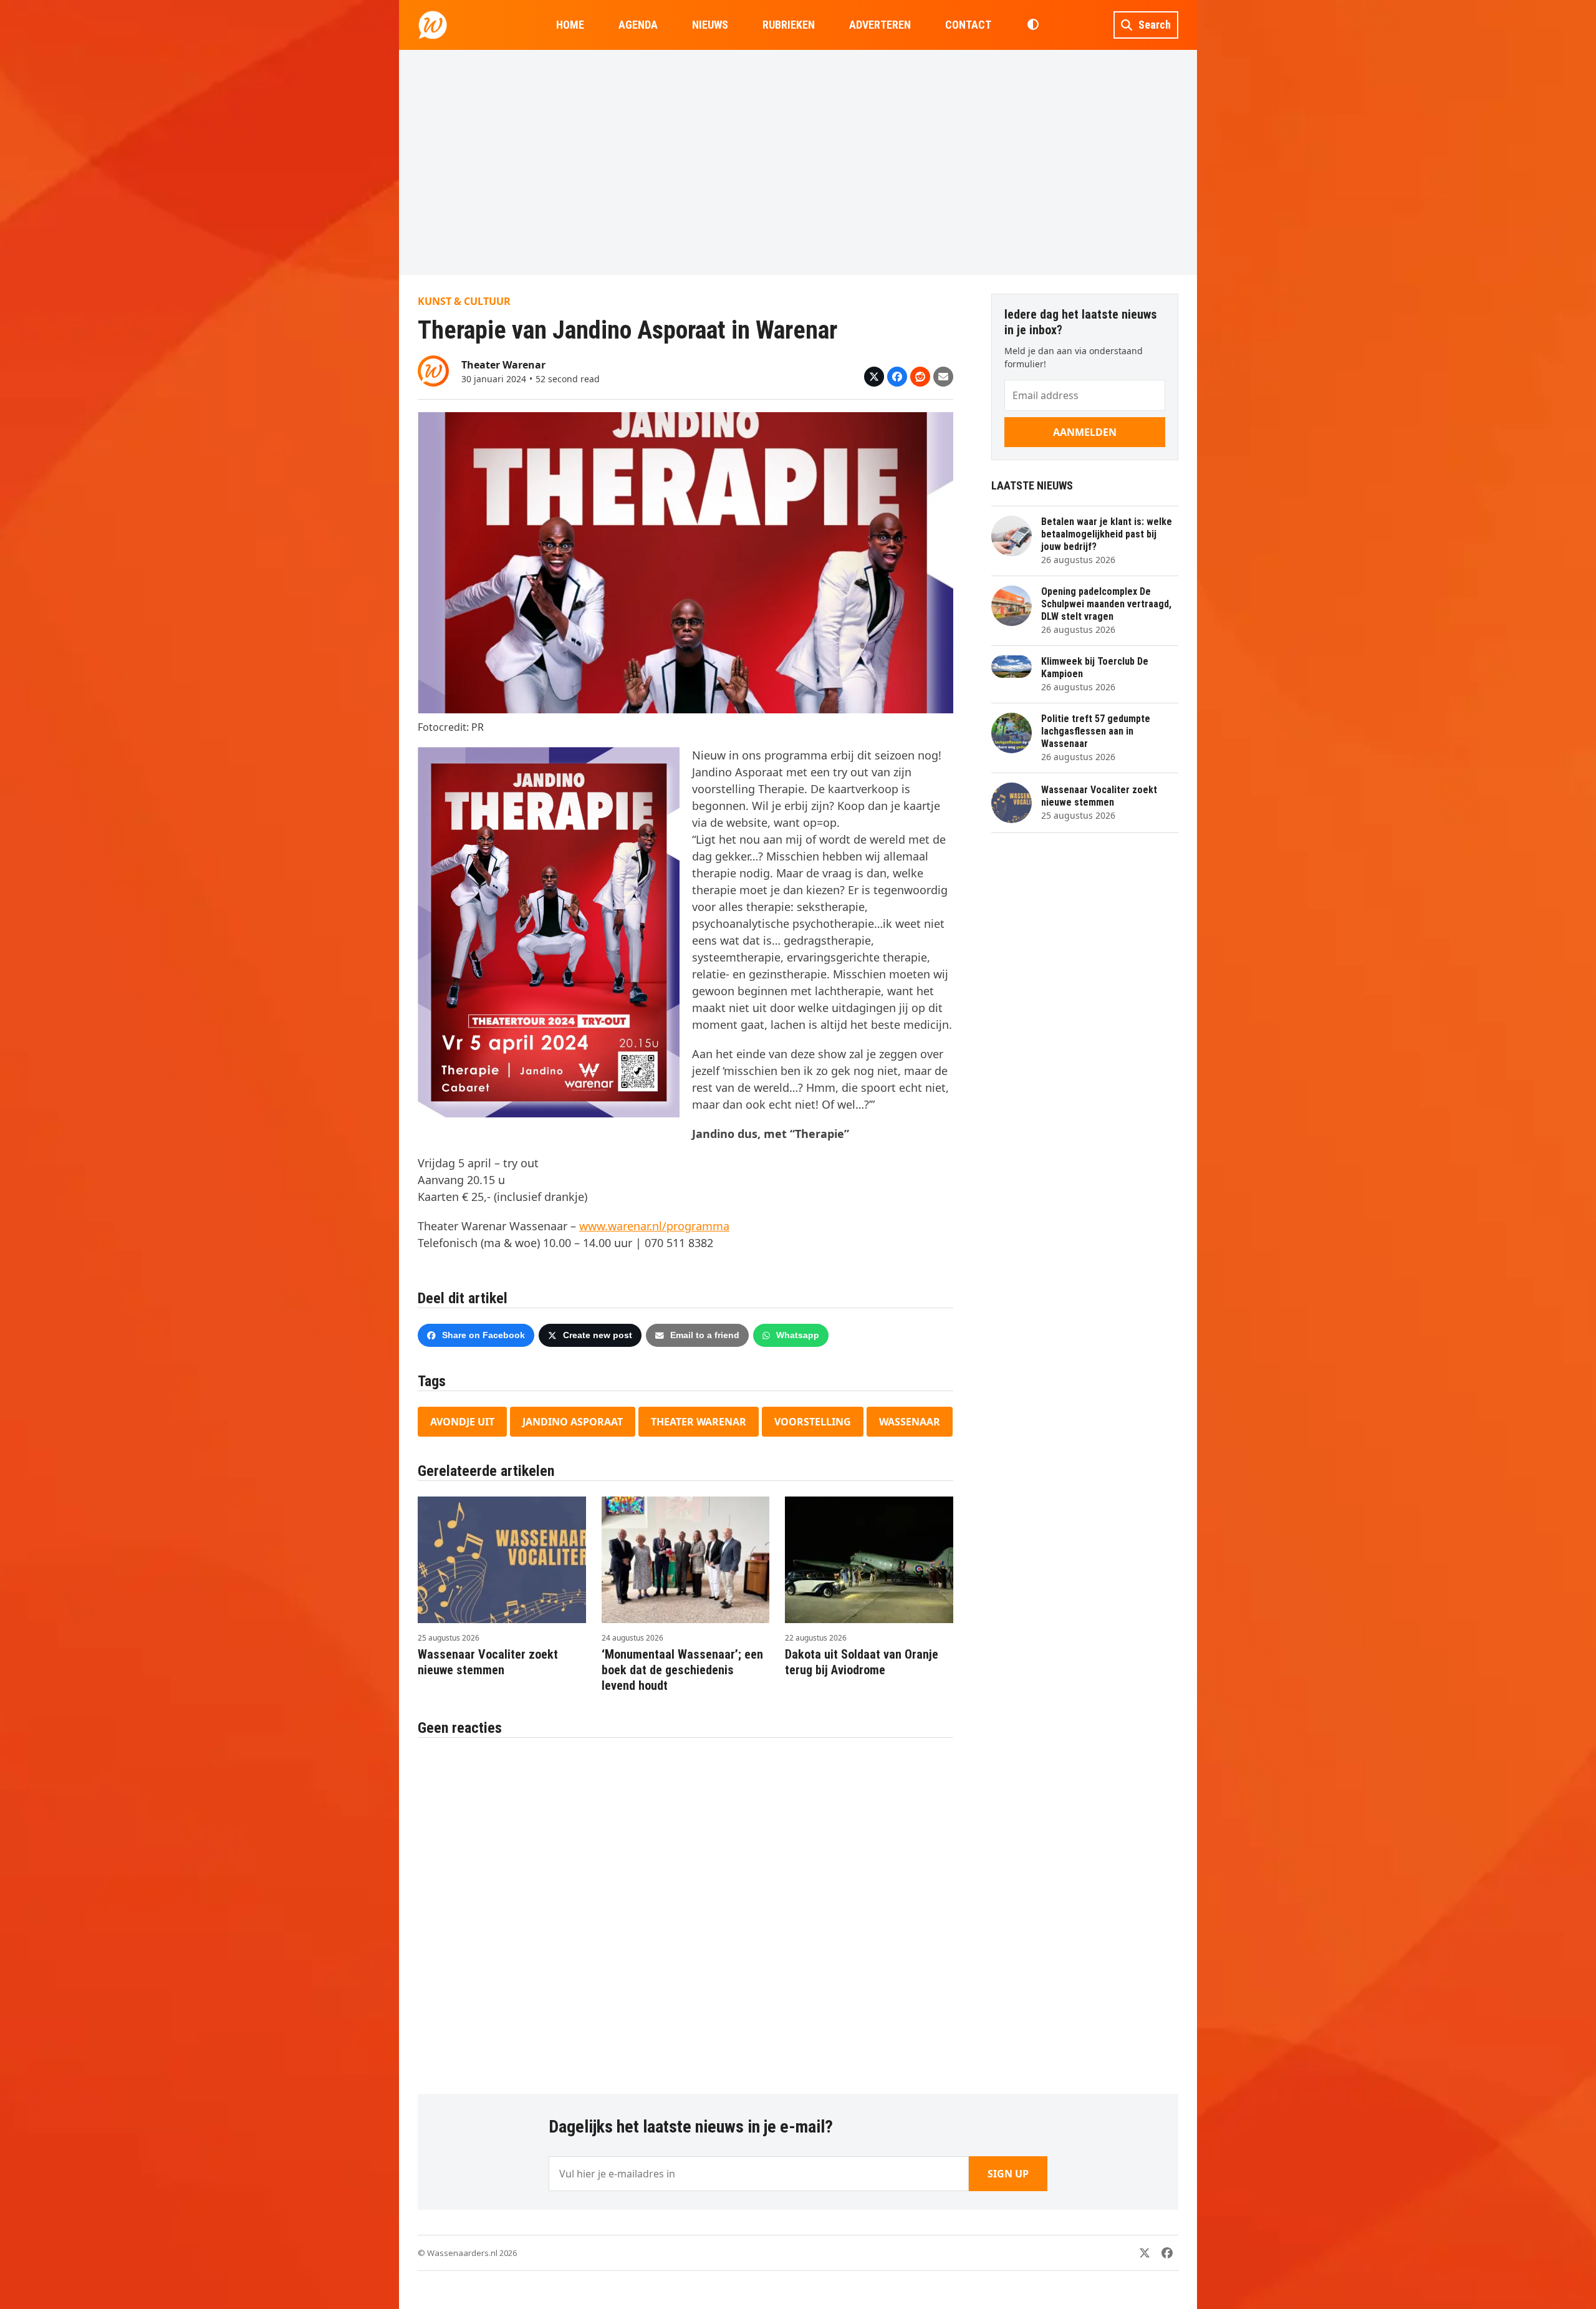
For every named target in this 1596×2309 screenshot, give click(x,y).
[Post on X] (874, 377)
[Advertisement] (798, 162)
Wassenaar (910, 1422)
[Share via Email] (943, 377)
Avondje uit (462, 1422)
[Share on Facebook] (897, 377)
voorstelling (813, 1422)
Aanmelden (1085, 432)
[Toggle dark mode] (1033, 25)
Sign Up (1008, 2174)
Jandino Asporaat (573, 1422)
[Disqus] (685, 1909)
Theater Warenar (699, 1422)
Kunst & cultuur (464, 301)
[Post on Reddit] (920, 377)
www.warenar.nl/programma (654, 1226)
